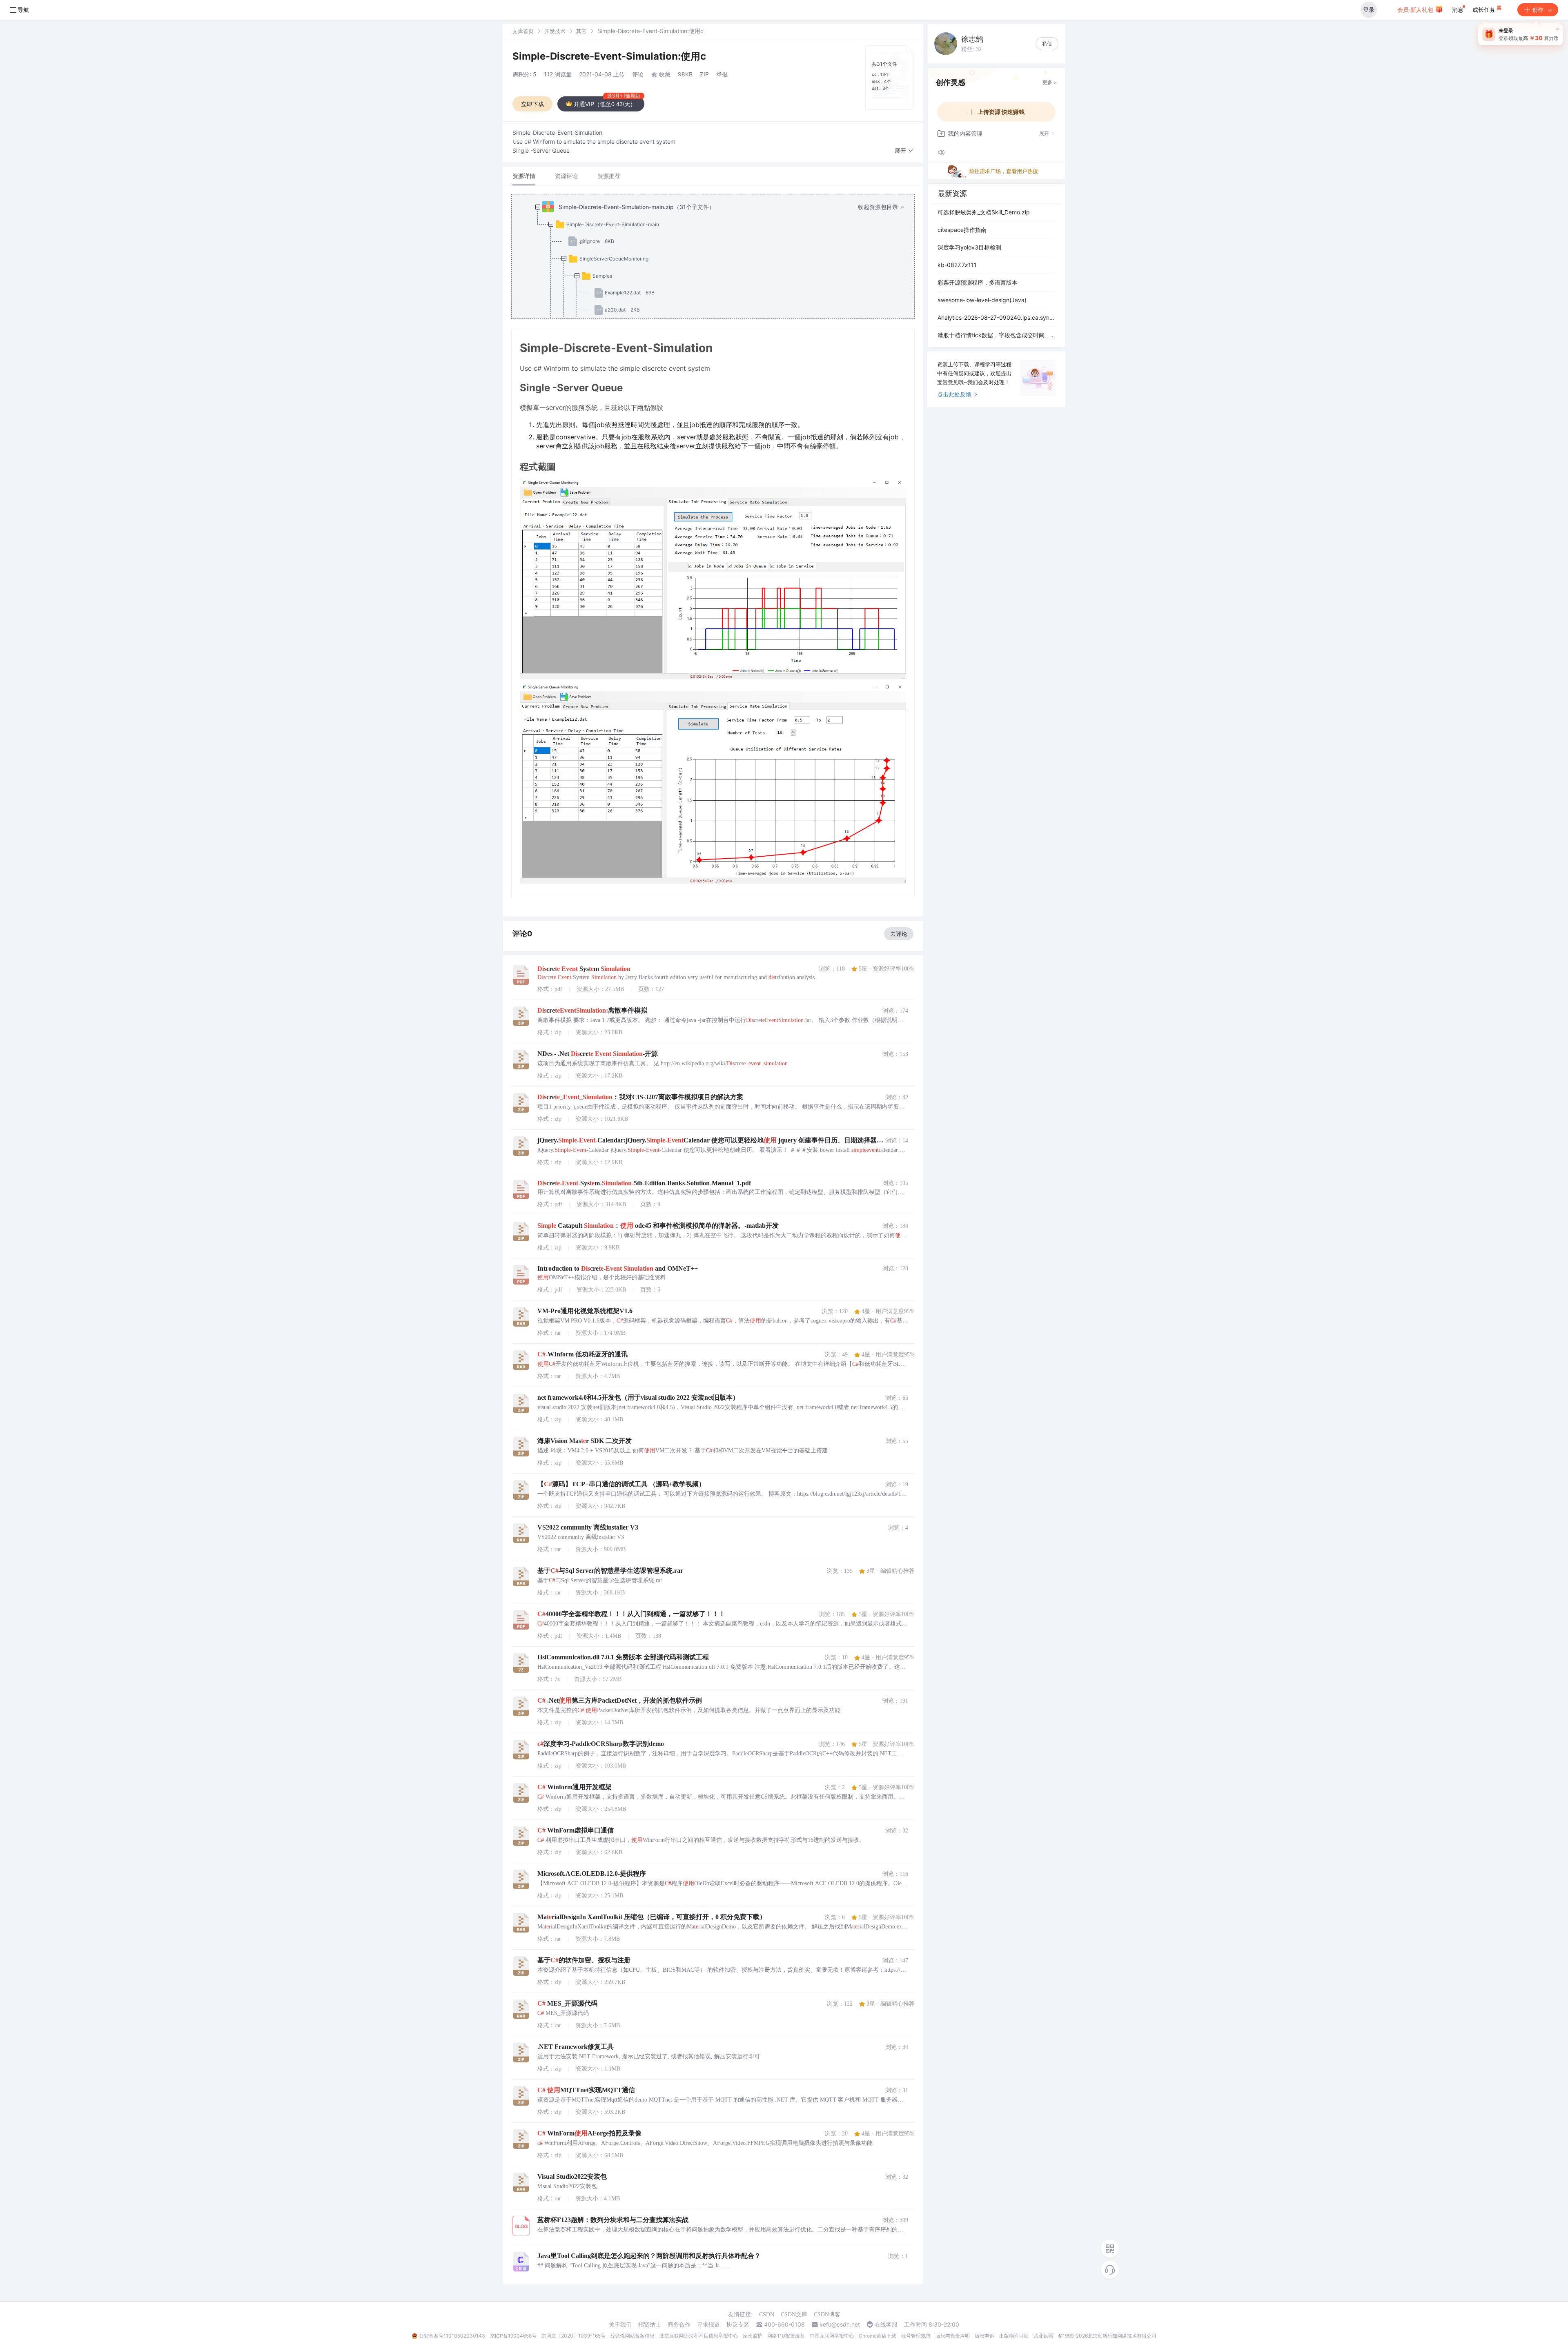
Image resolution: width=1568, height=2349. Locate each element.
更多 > (1050, 82)
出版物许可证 (1014, 2336)
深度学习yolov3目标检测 (969, 247)
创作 (1538, 10)
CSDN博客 (827, 2314)
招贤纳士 (650, 2325)
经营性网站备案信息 (633, 2336)
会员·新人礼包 (1416, 10)
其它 (581, 31)
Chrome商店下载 (878, 2336)
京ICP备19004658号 (513, 2336)
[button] (904, 151)
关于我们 (620, 2325)
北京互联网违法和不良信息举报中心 (699, 2336)
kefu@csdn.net (840, 2325)
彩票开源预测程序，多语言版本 (978, 282)
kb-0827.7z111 (957, 265)
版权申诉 (984, 2336)
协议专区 (738, 2325)
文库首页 (523, 31)
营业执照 (1043, 2336)
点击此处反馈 (954, 394)
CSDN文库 (794, 2314)
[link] (523, 31)
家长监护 (753, 2336)
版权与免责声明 (953, 2336)
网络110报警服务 (786, 2336)
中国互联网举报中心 (832, 2336)
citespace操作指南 (962, 230)
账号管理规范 (916, 2336)
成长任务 (1485, 10)
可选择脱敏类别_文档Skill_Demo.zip (984, 212)
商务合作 (679, 2325)
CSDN (767, 2314)
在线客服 (886, 2325)
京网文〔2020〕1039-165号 (574, 2336)
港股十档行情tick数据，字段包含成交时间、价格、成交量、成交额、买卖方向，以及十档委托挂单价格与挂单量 (996, 335)
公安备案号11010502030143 (452, 2336)
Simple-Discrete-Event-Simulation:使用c (609, 56)
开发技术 (555, 31)
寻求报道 (708, 2325)
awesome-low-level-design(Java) (982, 300)
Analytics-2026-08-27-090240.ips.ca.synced (996, 317)
